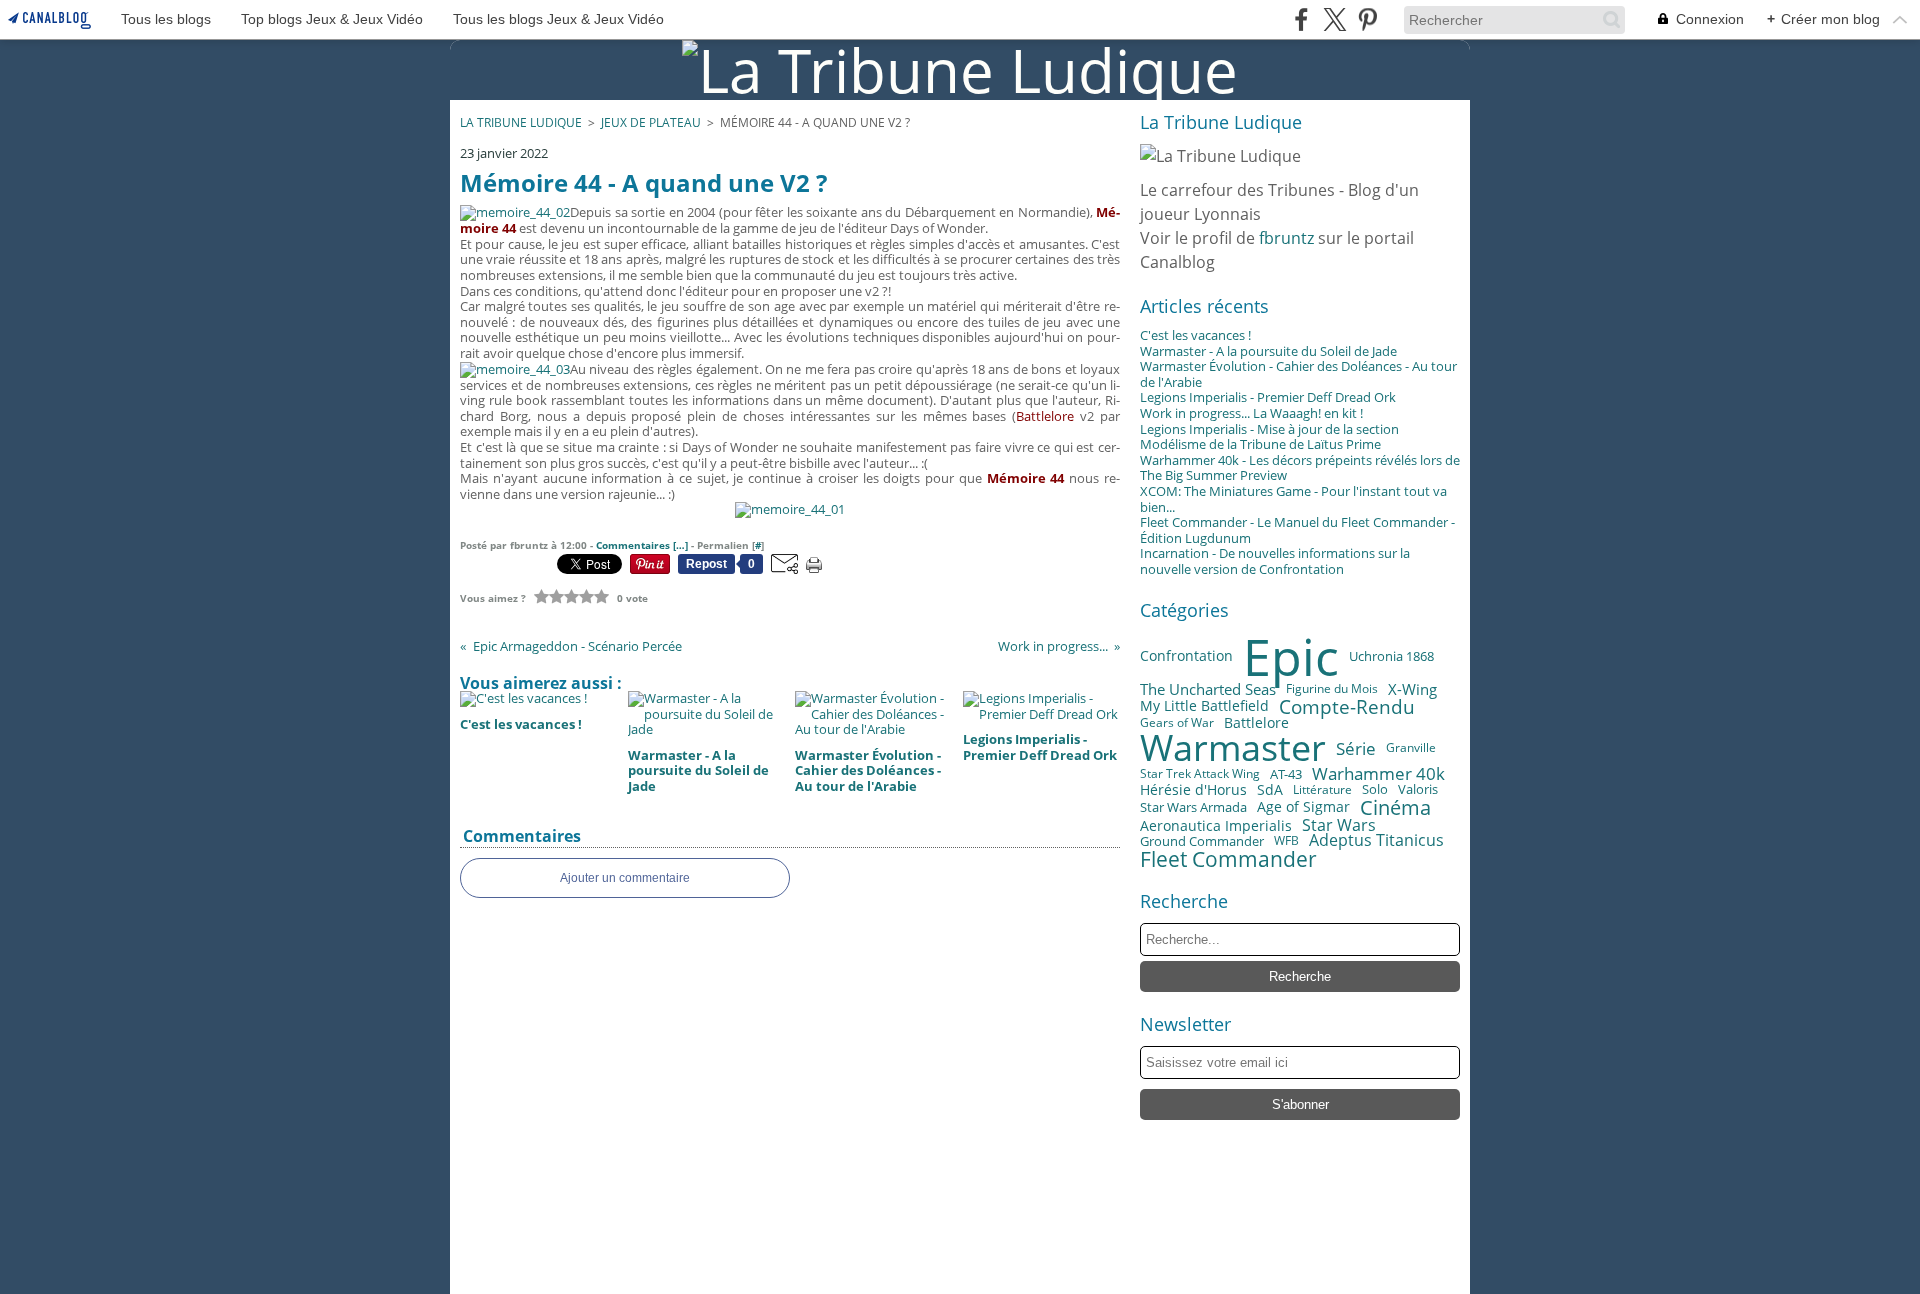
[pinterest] (1367, 19)
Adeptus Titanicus (1376, 841)
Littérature (1322, 790)
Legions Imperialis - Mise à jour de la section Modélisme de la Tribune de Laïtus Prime (1269, 437)
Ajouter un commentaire (625, 878)
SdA (1270, 790)
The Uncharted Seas (1208, 689)
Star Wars (1339, 826)
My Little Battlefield (1204, 706)
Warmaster (1233, 748)
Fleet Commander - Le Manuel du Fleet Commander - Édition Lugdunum (1297, 530)
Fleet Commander (1228, 859)
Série (1356, 748)
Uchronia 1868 (1391, 656)
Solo (1375, 790)
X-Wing (1412, 689)
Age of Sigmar (1303, 807)
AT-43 (1286, 774)
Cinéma (1395, 807)
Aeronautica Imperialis (1216, 826)
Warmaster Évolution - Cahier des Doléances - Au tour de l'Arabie (1298, 374)
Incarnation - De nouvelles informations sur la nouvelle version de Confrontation (1275, 561)
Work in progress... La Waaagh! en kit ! (1251, 413)
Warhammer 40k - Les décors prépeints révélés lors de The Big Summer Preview (1300, 468)
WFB (1286, 841)
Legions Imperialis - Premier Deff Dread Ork (1268, 397)
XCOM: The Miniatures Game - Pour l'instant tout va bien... (1293, 499)
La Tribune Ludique (521, 122)
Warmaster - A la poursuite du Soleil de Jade (1268, 351)
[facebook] (1301, 19)
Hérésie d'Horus (1193, 790)
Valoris (1418, 789)
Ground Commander (1202, 841)
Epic (1291, 657)
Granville (1411, 748)
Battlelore (1256, 723)
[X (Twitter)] (1334, 19)
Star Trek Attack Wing (1200, 774)
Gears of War (1177, 723)
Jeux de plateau (651, 122)
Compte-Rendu (1347, 706)
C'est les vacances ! (1195, 335)
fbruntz (1286, 238)
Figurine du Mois (1332, 689)
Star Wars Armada (1193, 807)
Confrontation (1186, 657)
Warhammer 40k (1378, 774)
